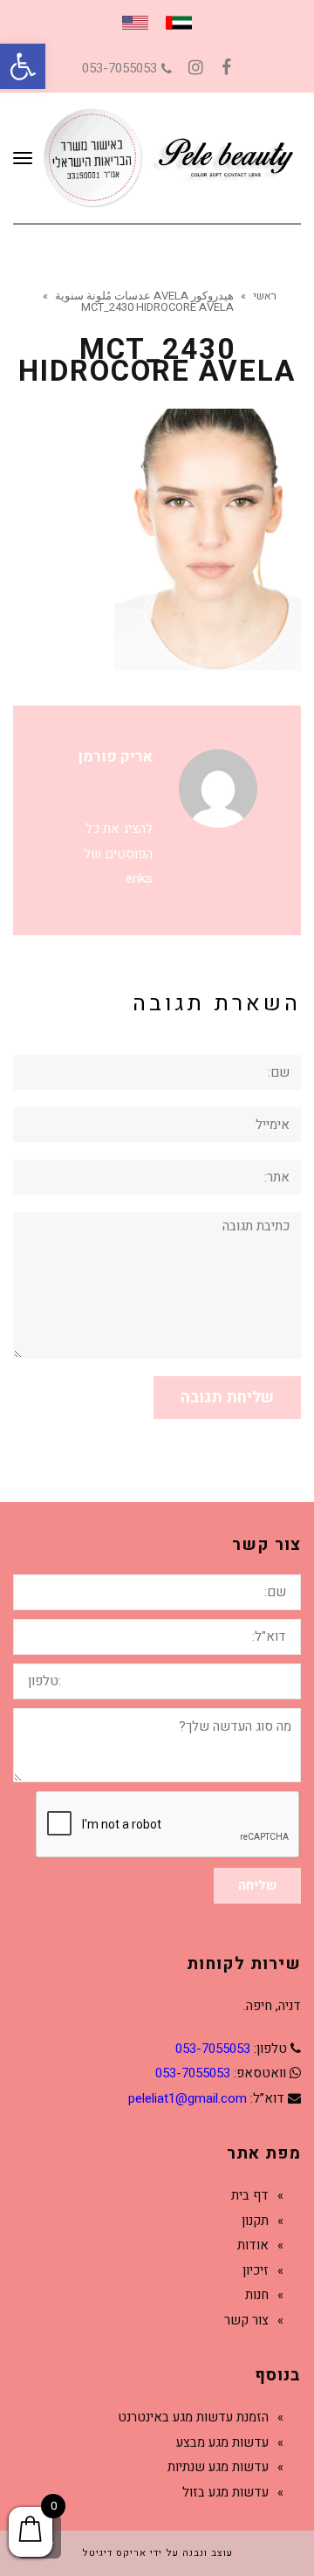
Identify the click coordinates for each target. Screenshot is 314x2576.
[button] (23, 66)
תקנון (255, 2221)
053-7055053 (119, 68)
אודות (253, 2245)
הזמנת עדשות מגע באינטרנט (193, 2417)
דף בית (250, 2195)
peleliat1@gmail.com (188, 2098)
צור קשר (246, 2320)
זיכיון (256, 2270)
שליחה (257, 1885)
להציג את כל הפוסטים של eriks (118, 854)
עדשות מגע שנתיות (218, 2467)
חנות (257, 2295)
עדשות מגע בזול (225, 2492)
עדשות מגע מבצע (222, 2442)
